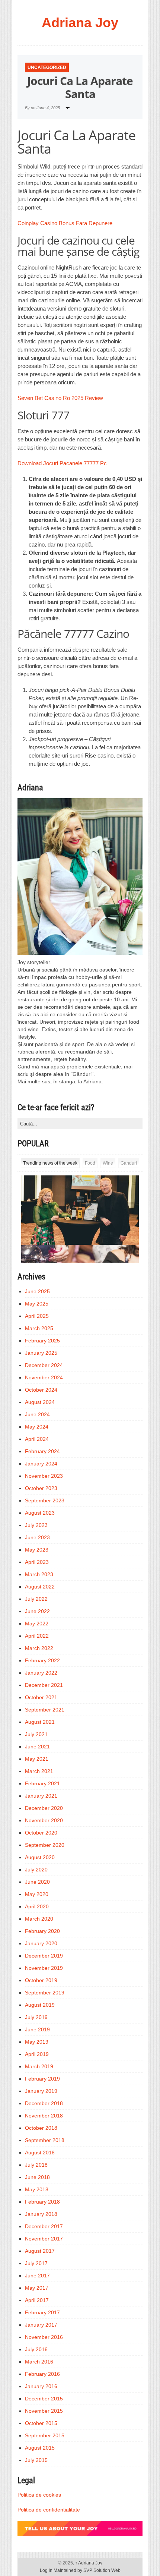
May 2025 (37, 1304)
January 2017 (41, 2325)
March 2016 (39, 2362)
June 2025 (37, 1291)
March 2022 (39, 1648)
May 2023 (37, 1550)
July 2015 (36, 2460)
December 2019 (44, 1956)
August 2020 (40, 1857)
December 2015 (44, 2399)
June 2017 (37, 2276)
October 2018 (41, 2128)
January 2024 (41, 1464)
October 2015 (41, 2423)
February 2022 (42, 1660)
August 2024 (40, 1402)
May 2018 (37, 2189)
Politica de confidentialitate (49, 2510)
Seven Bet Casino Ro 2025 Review (60, 398)
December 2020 (44, 1808)
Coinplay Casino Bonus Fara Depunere (65, 223)
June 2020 (37, 1882)
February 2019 (42, 2079)
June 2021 (37, 1747)
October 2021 (41, 1697)
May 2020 (37, 1894)
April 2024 (37, 1439)
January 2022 (41, 1673)
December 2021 (44, 1685)
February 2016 (42, 2374)
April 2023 (37, 1562)
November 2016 (44, 2337)
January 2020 (41, 1943)
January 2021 (41, 1796)
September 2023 (45, 1500)
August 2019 (40, 2005)
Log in (46, 2570)
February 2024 (42, 1451)
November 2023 (44, 1476)
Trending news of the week (50, 1163)
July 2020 (36, 1870)
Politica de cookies (39, 2495)
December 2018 (44, 2103)
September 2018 (45, 2140)
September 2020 (45, 1845)
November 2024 (44, 1377)
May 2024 (37, 1427)
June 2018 (37, 2177)
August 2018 (40, 2153)
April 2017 (37, 2300)
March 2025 (39, 1328)
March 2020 (39, 1919)
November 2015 (44, 2411)
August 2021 (40, 1722)
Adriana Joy (80, 23)
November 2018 (44, 2116)
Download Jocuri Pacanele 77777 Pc (62, 463)
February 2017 (42, 2312)
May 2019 (37, 2042)
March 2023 (39, 1574)
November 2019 (44, 1968)
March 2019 (39, 2066)
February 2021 (42, 1783)
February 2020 (42, 1931)
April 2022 (37, 1636)
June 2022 (37, 1611)
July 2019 (36, 2017)
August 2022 (40, 1587)
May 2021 (37, 1759)
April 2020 (37, 1906)
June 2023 (37, 1537)
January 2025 (41, 1353)
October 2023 (41, 1488)
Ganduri (129, 1163)
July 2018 (36, 2165)
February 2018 (42, 2202)
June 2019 (37, 2029)
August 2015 (40, 2448)
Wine (108, 1163)
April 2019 (37, 2054)
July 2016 (36, 2349)
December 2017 (44, 2226)
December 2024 (44, 1365)
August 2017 (40, 2251)
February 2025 (42, 1341)
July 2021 (36, 1734)
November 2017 (44, 2239)
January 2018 (41, 2214)
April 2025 (37, 1316)
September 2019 (45, 1993)
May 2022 (37, 1624)
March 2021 (39, 1771)
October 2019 (41, 1980)
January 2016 (41, 2386)
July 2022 (36, 1599)
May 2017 (37, 2288)
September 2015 (45, 2435)
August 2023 (40, 1513)
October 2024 (41, 1390)
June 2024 (37, 1414)
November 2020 (44, 1820)
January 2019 (41, 2091)
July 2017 (36, 2263)
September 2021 (45, 1710)
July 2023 (36, 1525)
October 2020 (41, 1833)
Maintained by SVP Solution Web (87, 2570)
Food (90, 1163)
